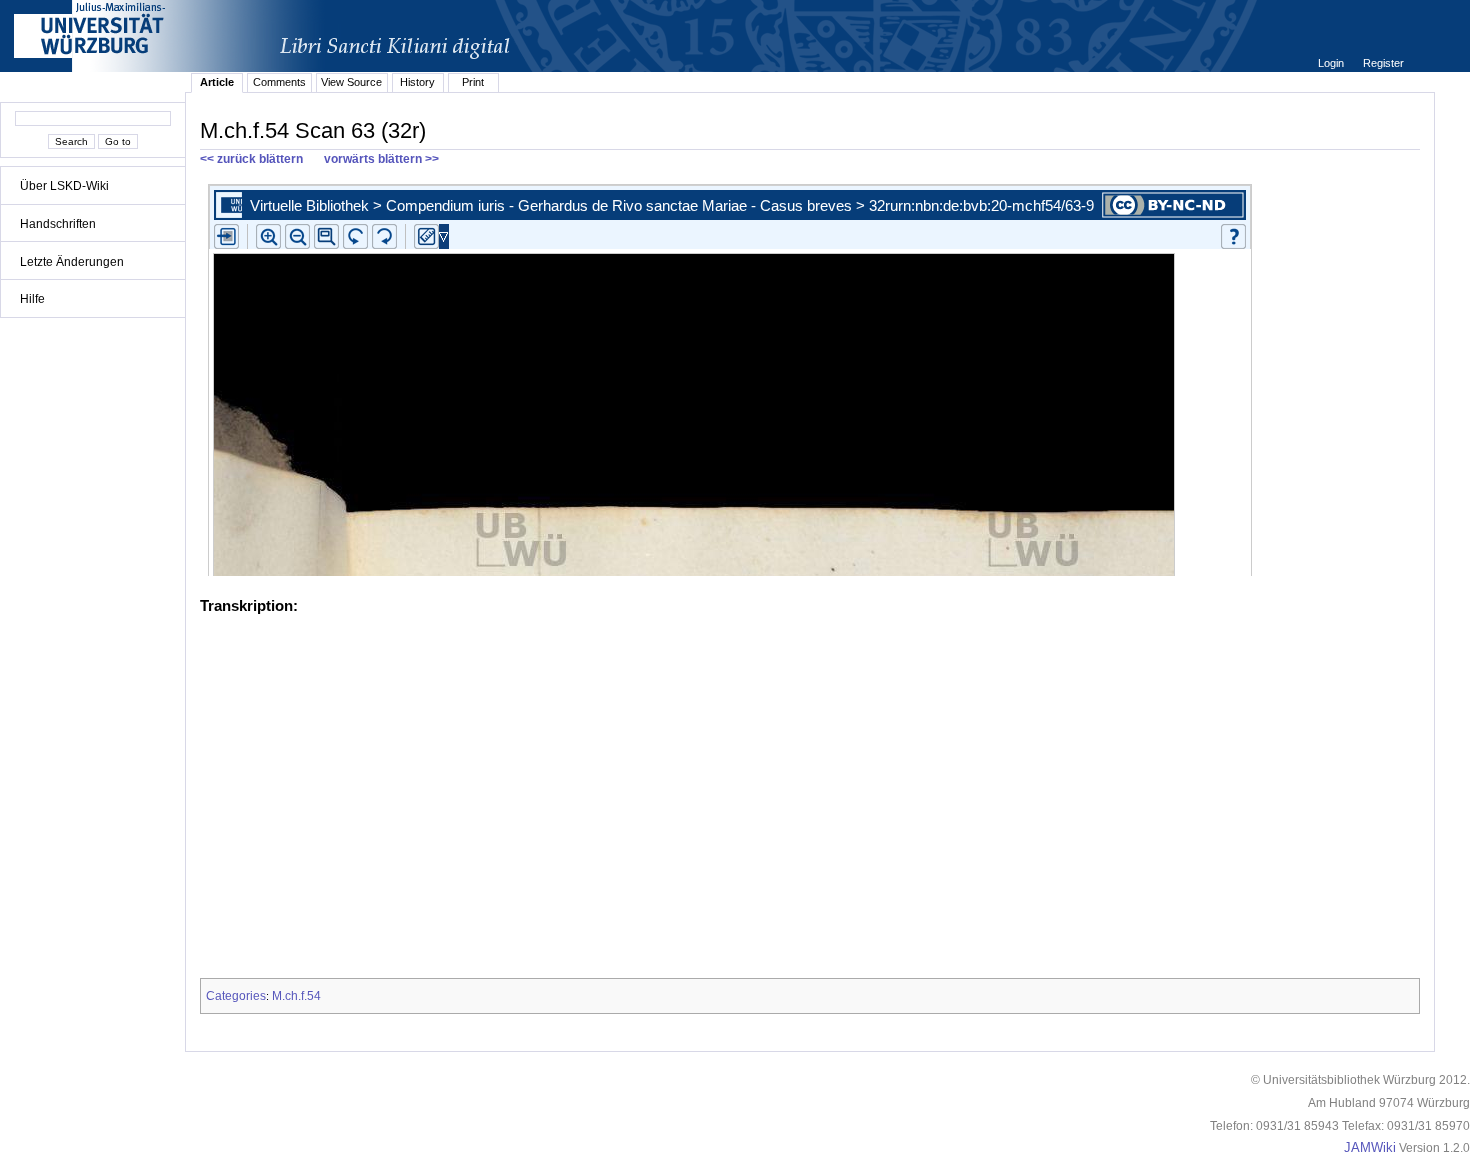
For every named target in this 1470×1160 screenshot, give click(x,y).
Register (1383, 63)
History (417, 82)
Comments (279, 82)
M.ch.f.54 (296, 996)
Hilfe (32, 299)
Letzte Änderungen (72, 262)
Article (217, 82)
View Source (351, 82)
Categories (236, 996)
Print (473, 82)
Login (1332, 63)
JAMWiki (1370, 1148)
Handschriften (58, 224)
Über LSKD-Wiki (64, 186)
